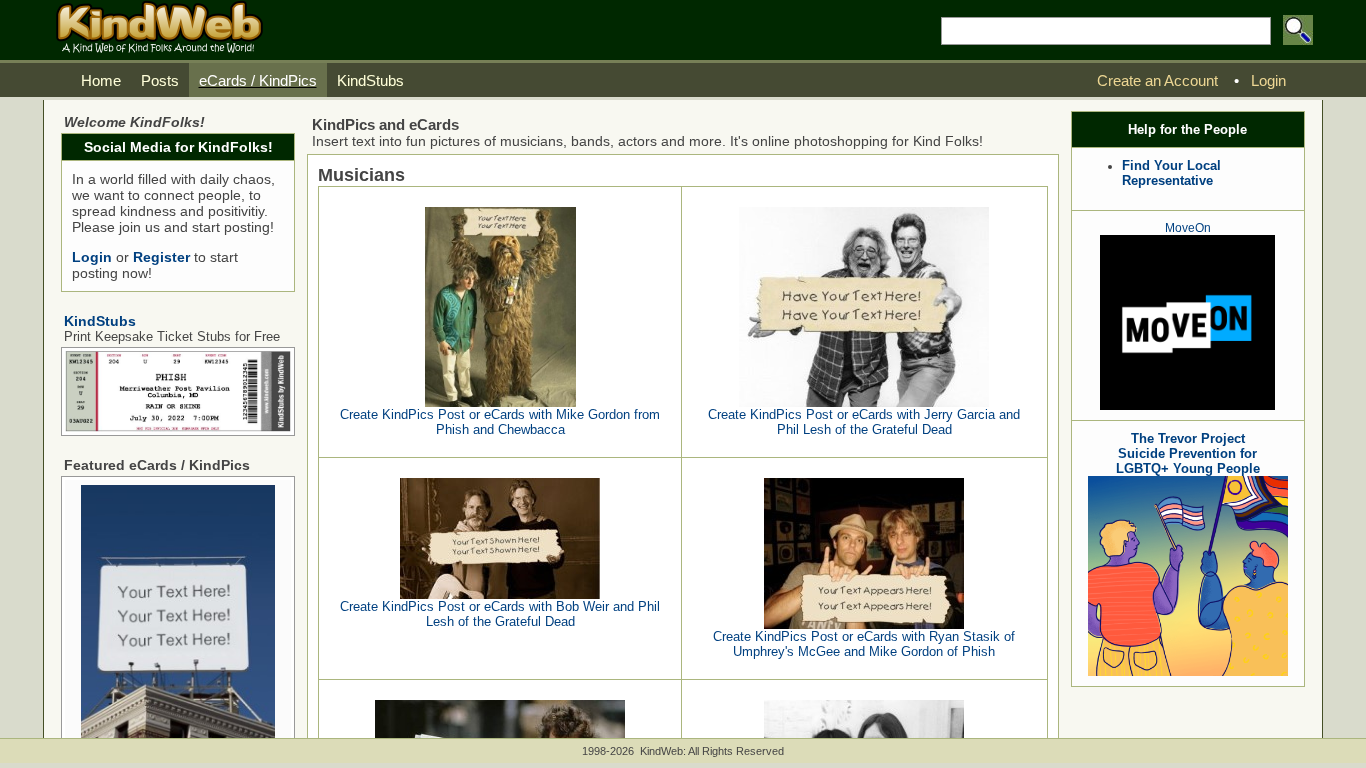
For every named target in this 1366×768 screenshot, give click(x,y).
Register (161, 257)
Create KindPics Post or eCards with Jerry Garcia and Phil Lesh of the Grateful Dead (864, 422)
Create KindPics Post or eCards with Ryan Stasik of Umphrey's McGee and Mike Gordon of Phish (864, 644)
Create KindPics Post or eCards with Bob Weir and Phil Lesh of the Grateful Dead (500, 614)
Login (92, 257)
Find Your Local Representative (1171, 173)
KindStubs (100, 321)
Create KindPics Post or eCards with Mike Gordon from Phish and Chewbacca (500, 422)
